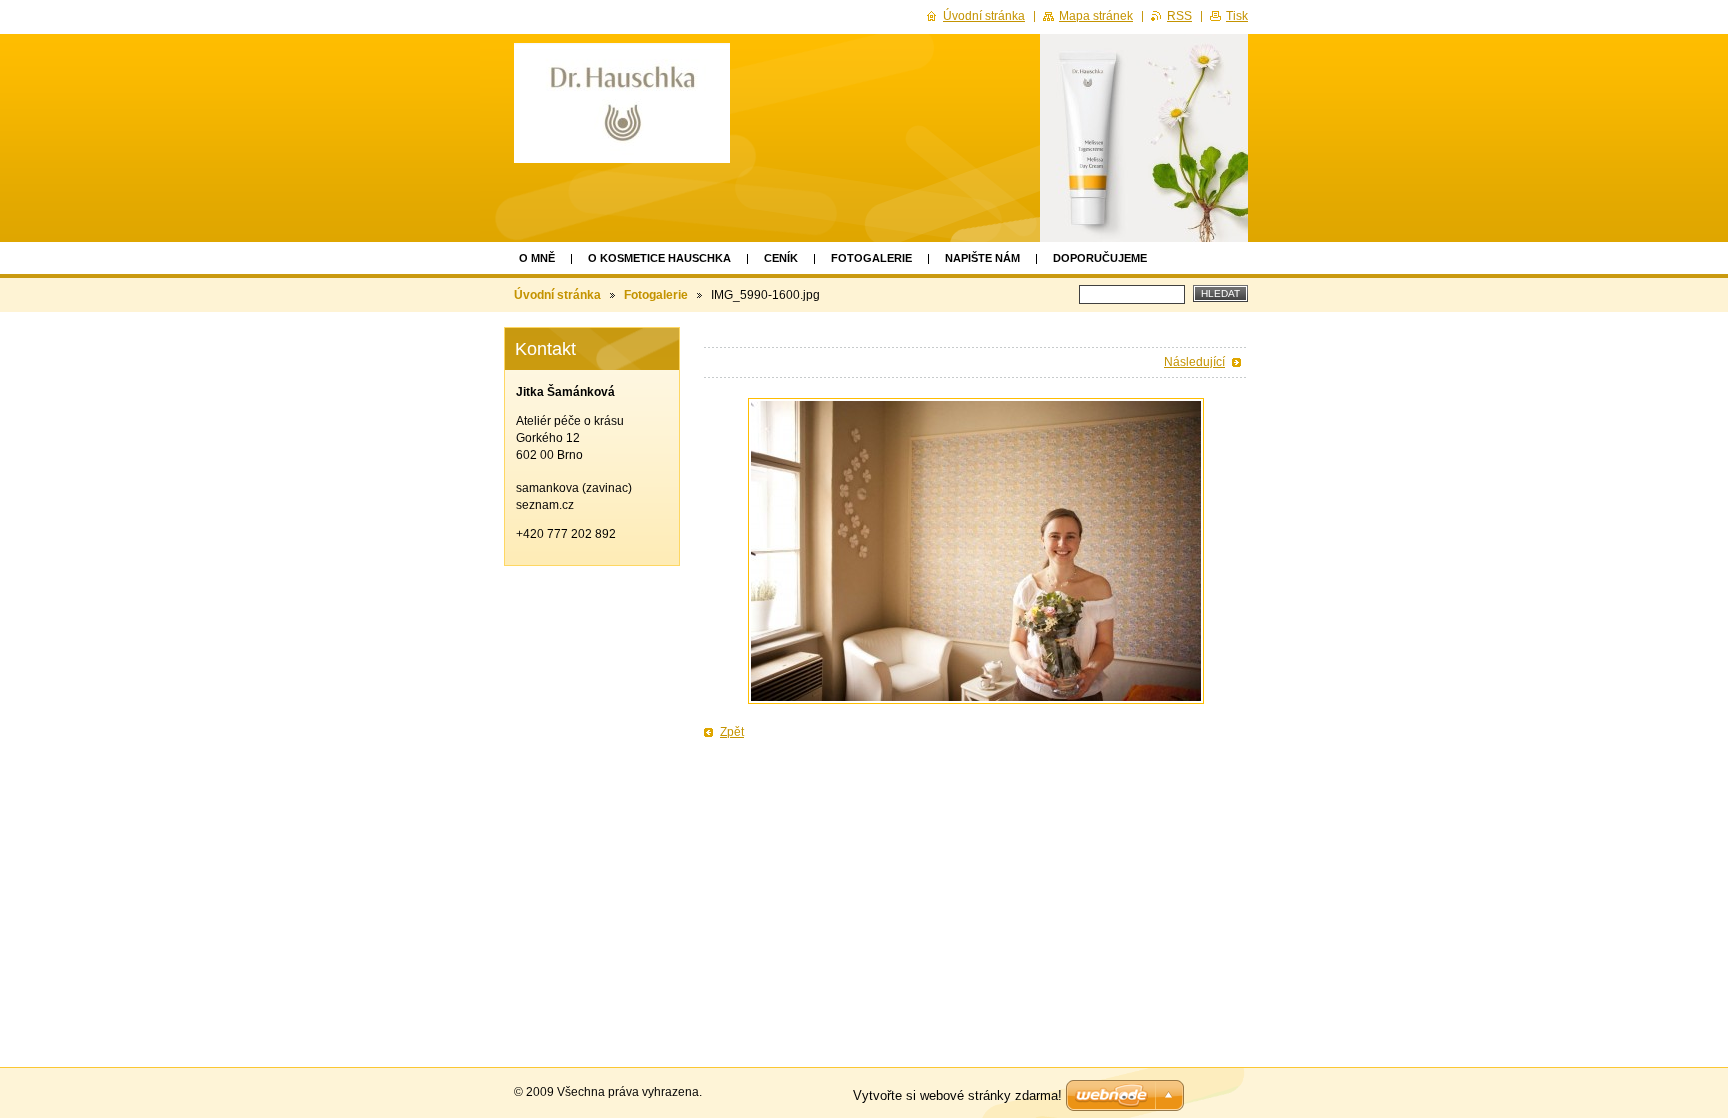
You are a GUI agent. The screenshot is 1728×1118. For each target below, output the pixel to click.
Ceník (781, 258)
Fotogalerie (871, 258)
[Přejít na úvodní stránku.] (622, 103)
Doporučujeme (1100, 258)
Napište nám (982, 258)
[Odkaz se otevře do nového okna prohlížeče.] (976, 551)
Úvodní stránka (557, 295)
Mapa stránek (1096, 16)
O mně (537, 258)
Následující (1194, 362)
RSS (1179, 16)
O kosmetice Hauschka (659, 258)
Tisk (1237, 16)
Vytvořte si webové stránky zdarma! (957, 1095)
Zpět (732, 732)
